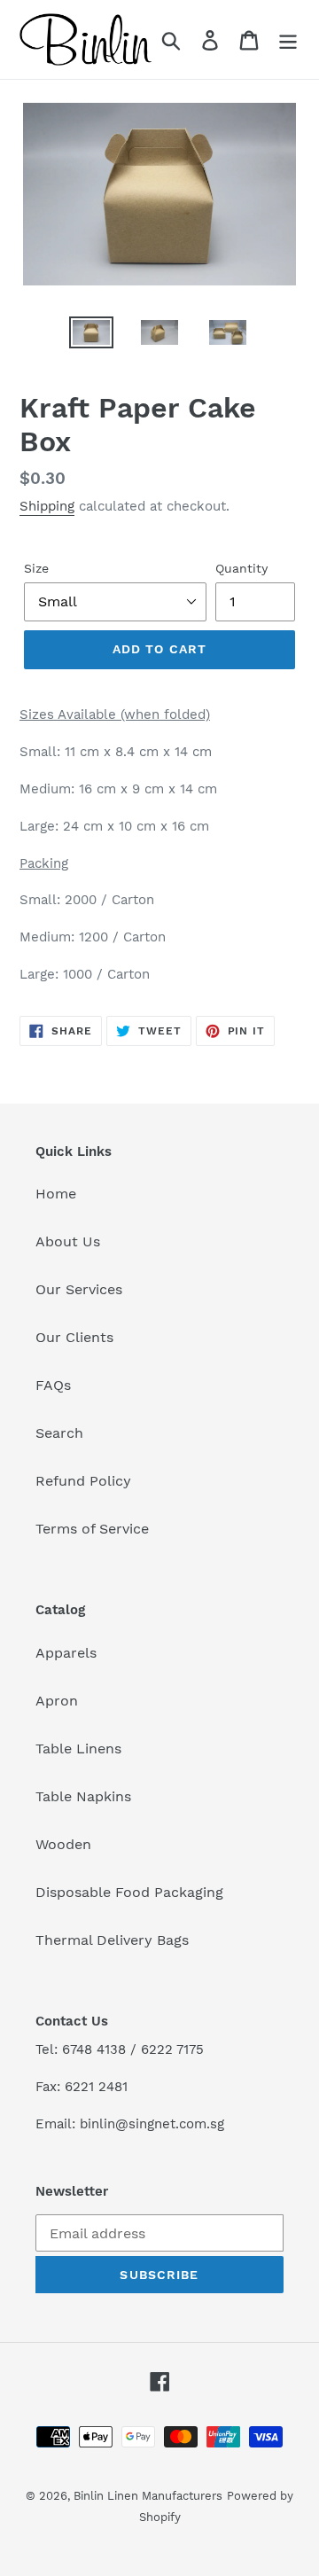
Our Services (79, 1289)
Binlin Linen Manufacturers (148, 2496)
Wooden (63, 1844)
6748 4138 (94, 2049)
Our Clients (74, 1337)
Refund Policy (83, 1481)
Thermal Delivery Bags (112, 1940)
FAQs (53, 1385)
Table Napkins (83, 1796)
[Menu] (288, 39)
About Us (68, 1241)
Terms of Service (92, 1529)
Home (56, 1194)
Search (59, 1433)
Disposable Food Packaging (129, 1892)
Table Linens (78, 1749)
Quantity (241, 568)
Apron (57, 1701)
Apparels (66, 1653)
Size (36, 568)
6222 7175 (172, 2049)
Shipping (47, 506)
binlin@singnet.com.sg (152, 2124)
